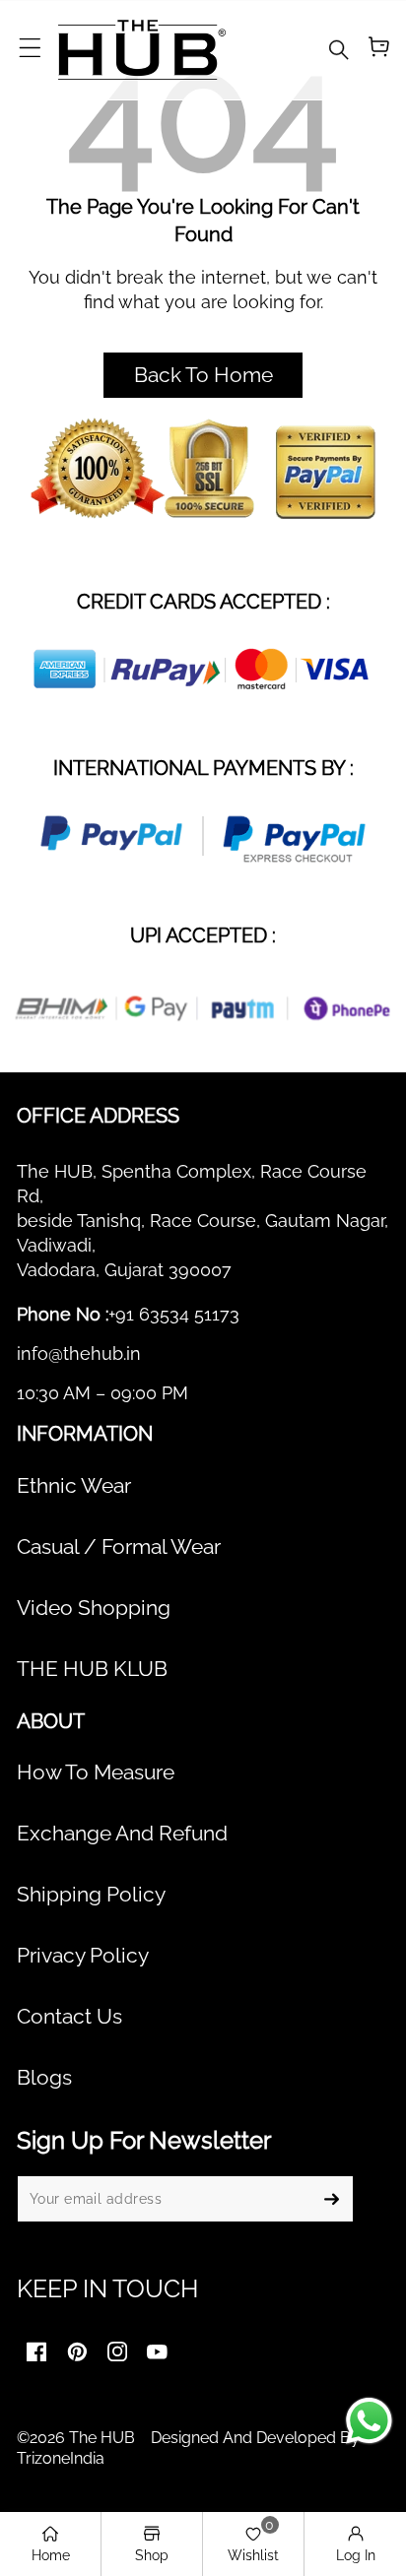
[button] (30, 49)
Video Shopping (94, 1608)
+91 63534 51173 (174, 1314)
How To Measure (96, 1772)
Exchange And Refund (122, 1834)
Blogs (44, 2078)
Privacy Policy (83, 1956)
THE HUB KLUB (92, 1669)
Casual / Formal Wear (119, 1547)
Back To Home (203, 375)
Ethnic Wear (74, 1486)
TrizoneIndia (61, 2458)
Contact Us (69, 2017)
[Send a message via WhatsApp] (369, 2421)
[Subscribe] (331, 2199)
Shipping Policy (91, 1895)
